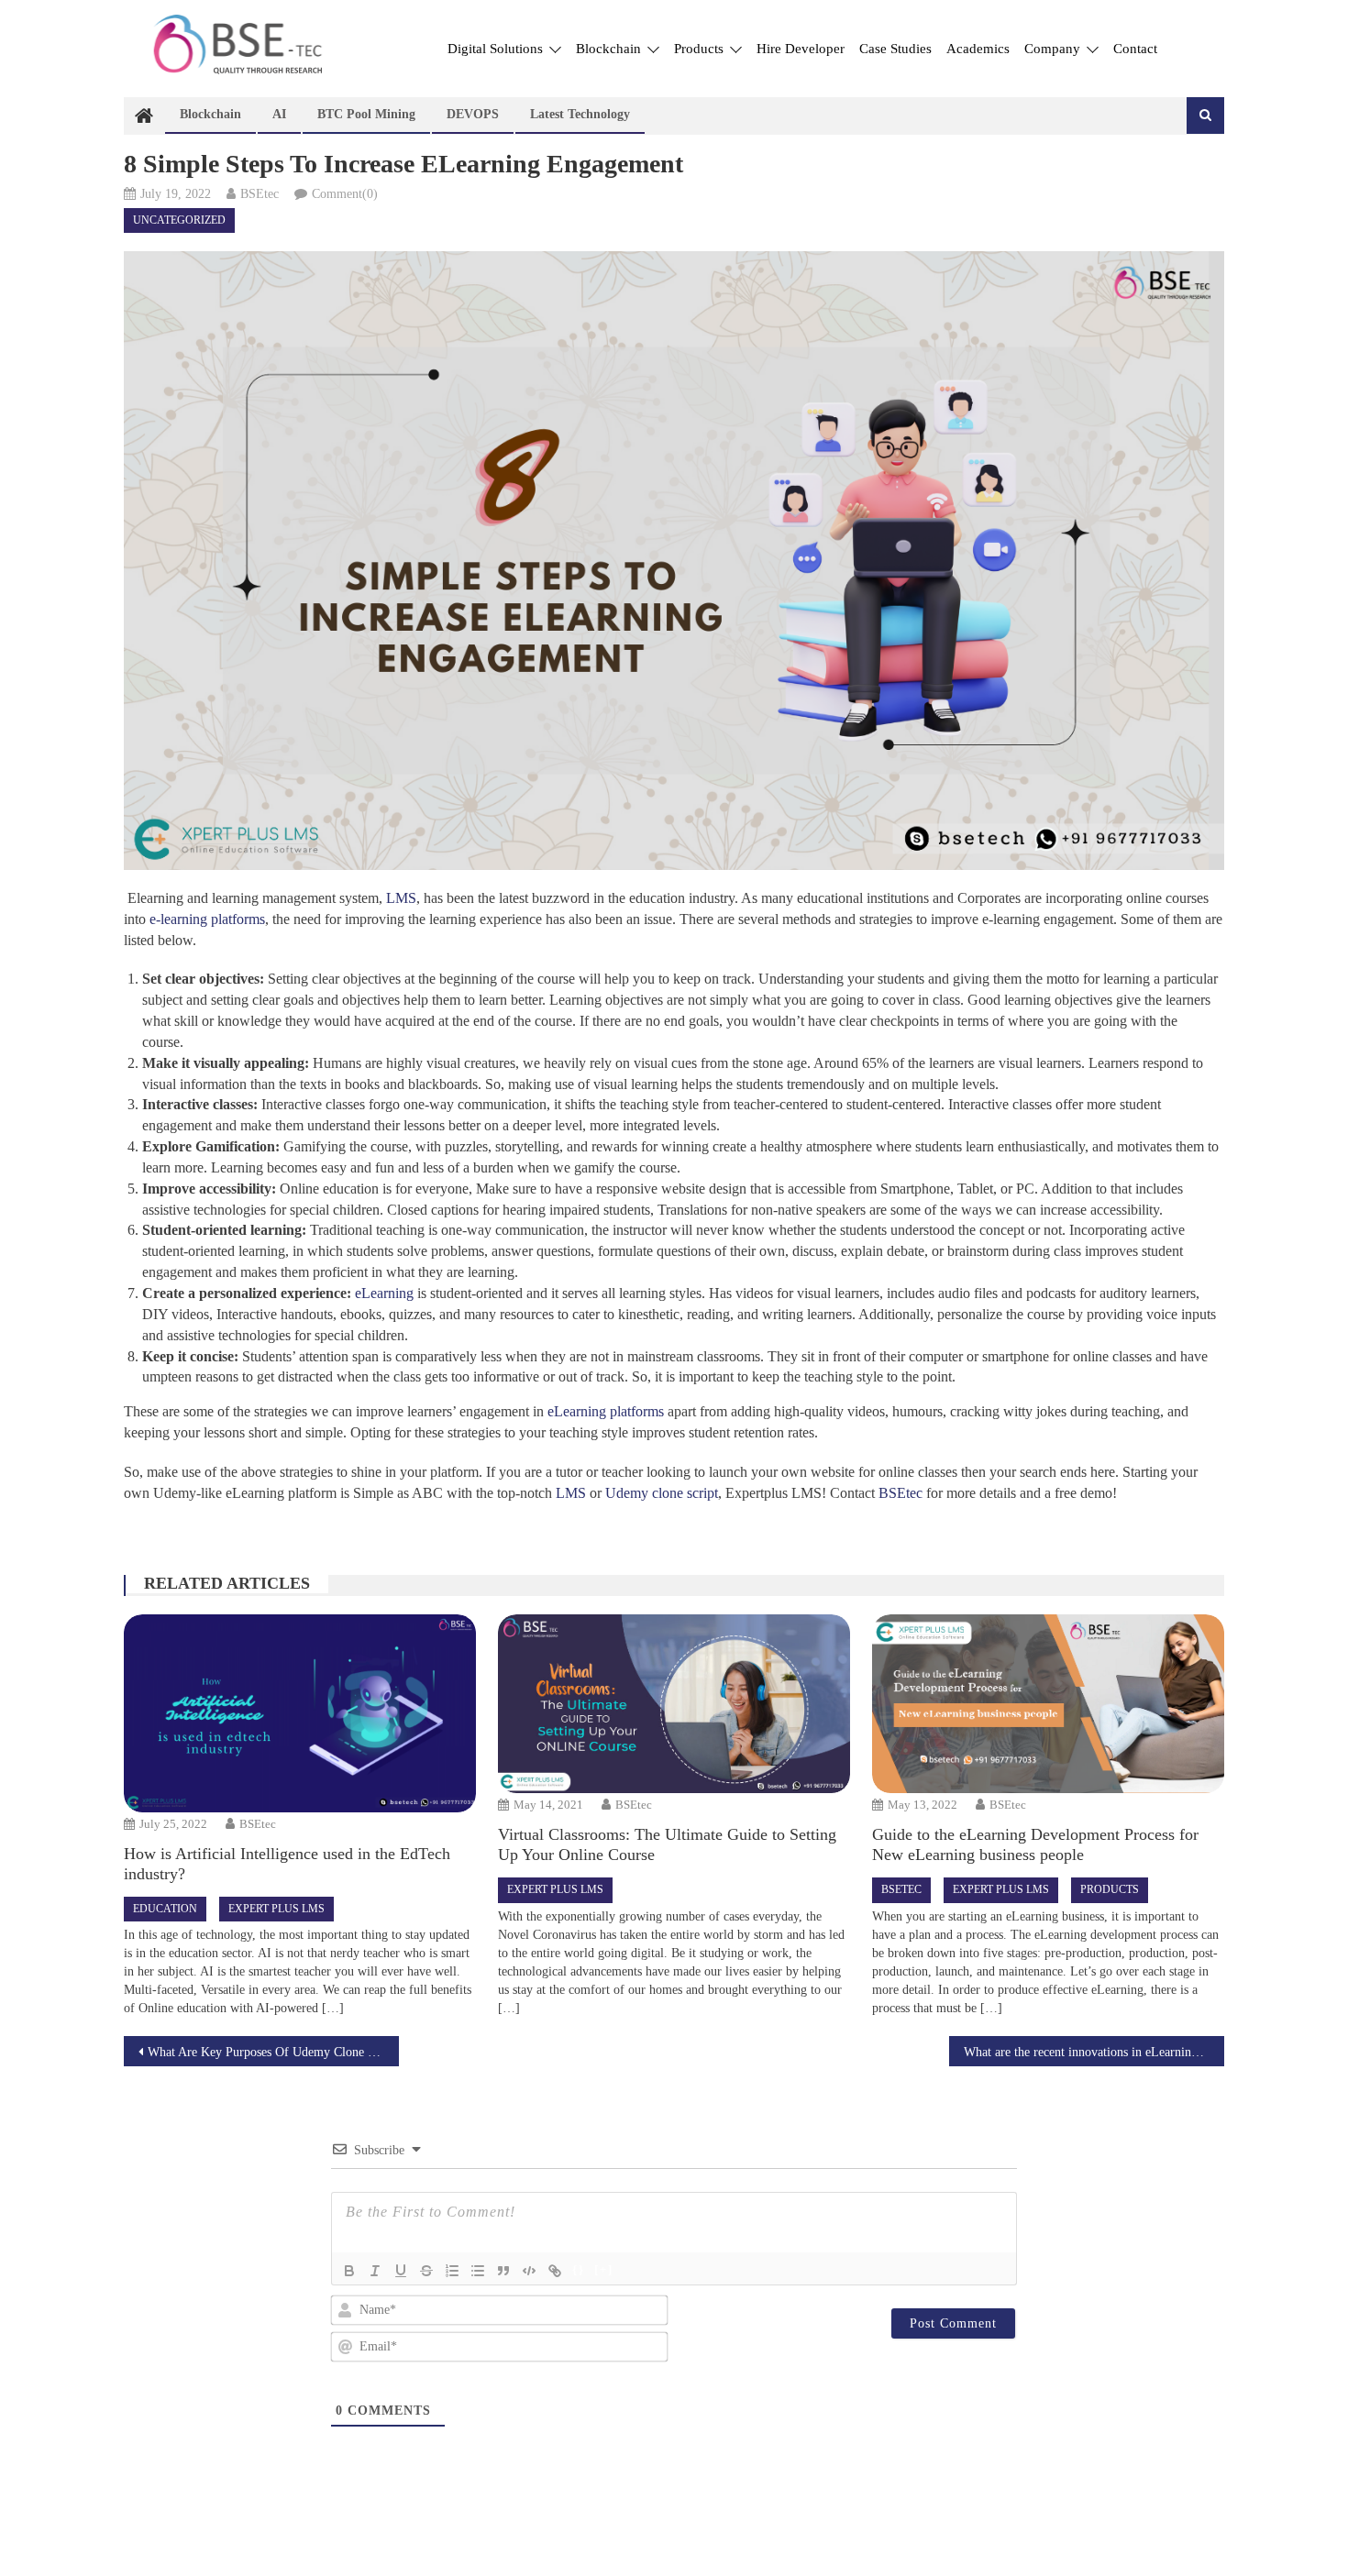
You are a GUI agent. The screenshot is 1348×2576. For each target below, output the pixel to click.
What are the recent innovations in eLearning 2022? (1094, 2052)
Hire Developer (801, 49)
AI (279, 114)
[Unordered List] (478, 2271)
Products (701, 49)
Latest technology (580, 114)
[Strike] (426, 2271)
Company (1054, 49)
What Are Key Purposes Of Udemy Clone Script (273, 2052)
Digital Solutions (497, 49)
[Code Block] (529, 2271)
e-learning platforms (207, 919)
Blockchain (610, 49)
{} (579, 2269)
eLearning (382, 1293)
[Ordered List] (452, 2271)
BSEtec (260, 194)
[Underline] (401, 2271)
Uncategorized (179, 220)
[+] (604, 2269)
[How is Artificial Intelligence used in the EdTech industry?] (299, 1713)
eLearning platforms (606, 1411)
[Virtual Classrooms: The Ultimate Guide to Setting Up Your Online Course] (674, 1704)
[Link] (555, 2271)
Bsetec (901, 1889)
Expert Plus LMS (276, 1909)
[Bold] (349, 2271)
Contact (1135, 49)
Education (165, 1909)
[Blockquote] (503, 2271)
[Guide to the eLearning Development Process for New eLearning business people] (1048, 1704)
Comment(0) (345, 194)
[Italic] (375, 2271)
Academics (978, 49)
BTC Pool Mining (366, 114)
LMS (399, 898)
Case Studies (895, 49)
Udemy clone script (662, 1493)
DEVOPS (473, 114)
